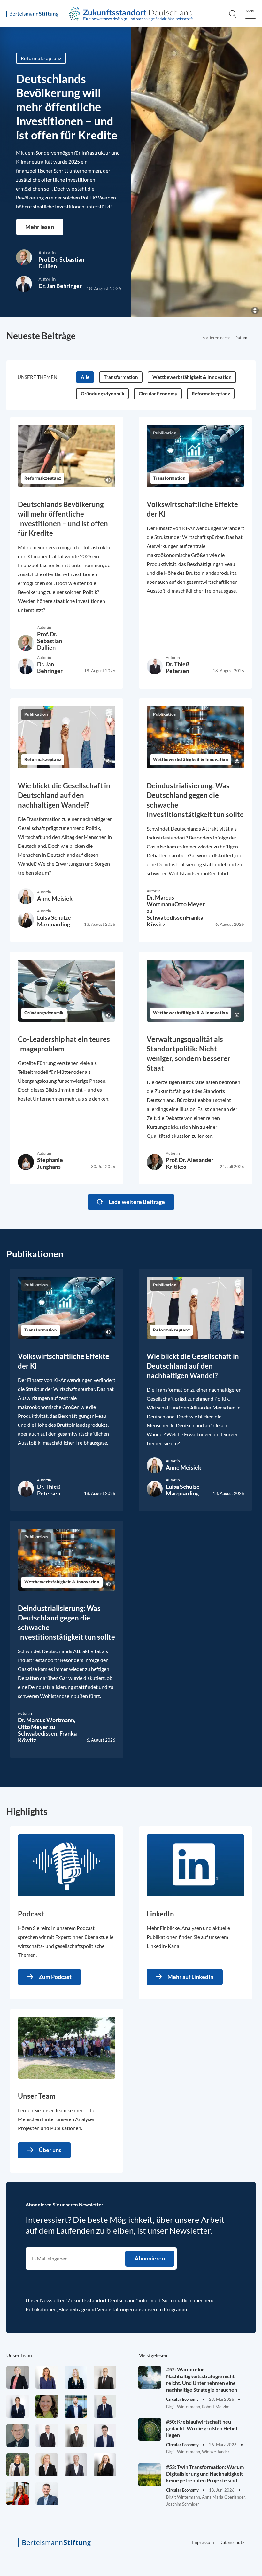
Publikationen (35, 1254)
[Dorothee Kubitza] (47, 2406)
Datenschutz (232, 2542)
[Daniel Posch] (76, 2435)
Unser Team (19, 2355)
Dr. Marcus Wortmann (161, 901)
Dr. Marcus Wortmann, (47, 1720)
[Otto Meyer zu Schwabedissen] (105, 2406)
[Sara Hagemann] (18, 2406)
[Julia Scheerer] (18, 2465)
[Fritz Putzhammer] (105, 2435)
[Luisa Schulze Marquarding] (105, 2465)
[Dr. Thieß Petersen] (47, 2435)
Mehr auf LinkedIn (190, 1977)
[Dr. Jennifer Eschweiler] (47, 2377)
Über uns (50, 2150)
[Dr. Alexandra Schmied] (47, 2465)
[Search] (233, 14)
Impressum (203, 2542)
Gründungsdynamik (44, 1013)
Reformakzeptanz (41, 58)
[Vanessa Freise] (76, 2377)
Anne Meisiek (55, 898)
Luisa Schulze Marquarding (54, 921)
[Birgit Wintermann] (18, 2494)
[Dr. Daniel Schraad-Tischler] (76, 2465)
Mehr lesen (40, 227)
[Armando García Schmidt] (105, 2377)
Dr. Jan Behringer (60, 286)
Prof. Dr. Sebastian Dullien (61, 263)
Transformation (169, 478)
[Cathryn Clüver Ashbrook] (18, 2377)
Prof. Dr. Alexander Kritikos (190, 1163)
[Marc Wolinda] (47, 2494)
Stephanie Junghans (50, 1163)
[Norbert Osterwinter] (18, 2435)
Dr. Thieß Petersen (177, 667)
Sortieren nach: (216, 338)
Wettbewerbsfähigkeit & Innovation (191, 760)
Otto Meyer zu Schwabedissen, (39, 1730)
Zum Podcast (55, 1977)
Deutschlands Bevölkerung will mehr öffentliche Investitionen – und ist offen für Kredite (67, 107)
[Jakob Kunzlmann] (76, 2406)
